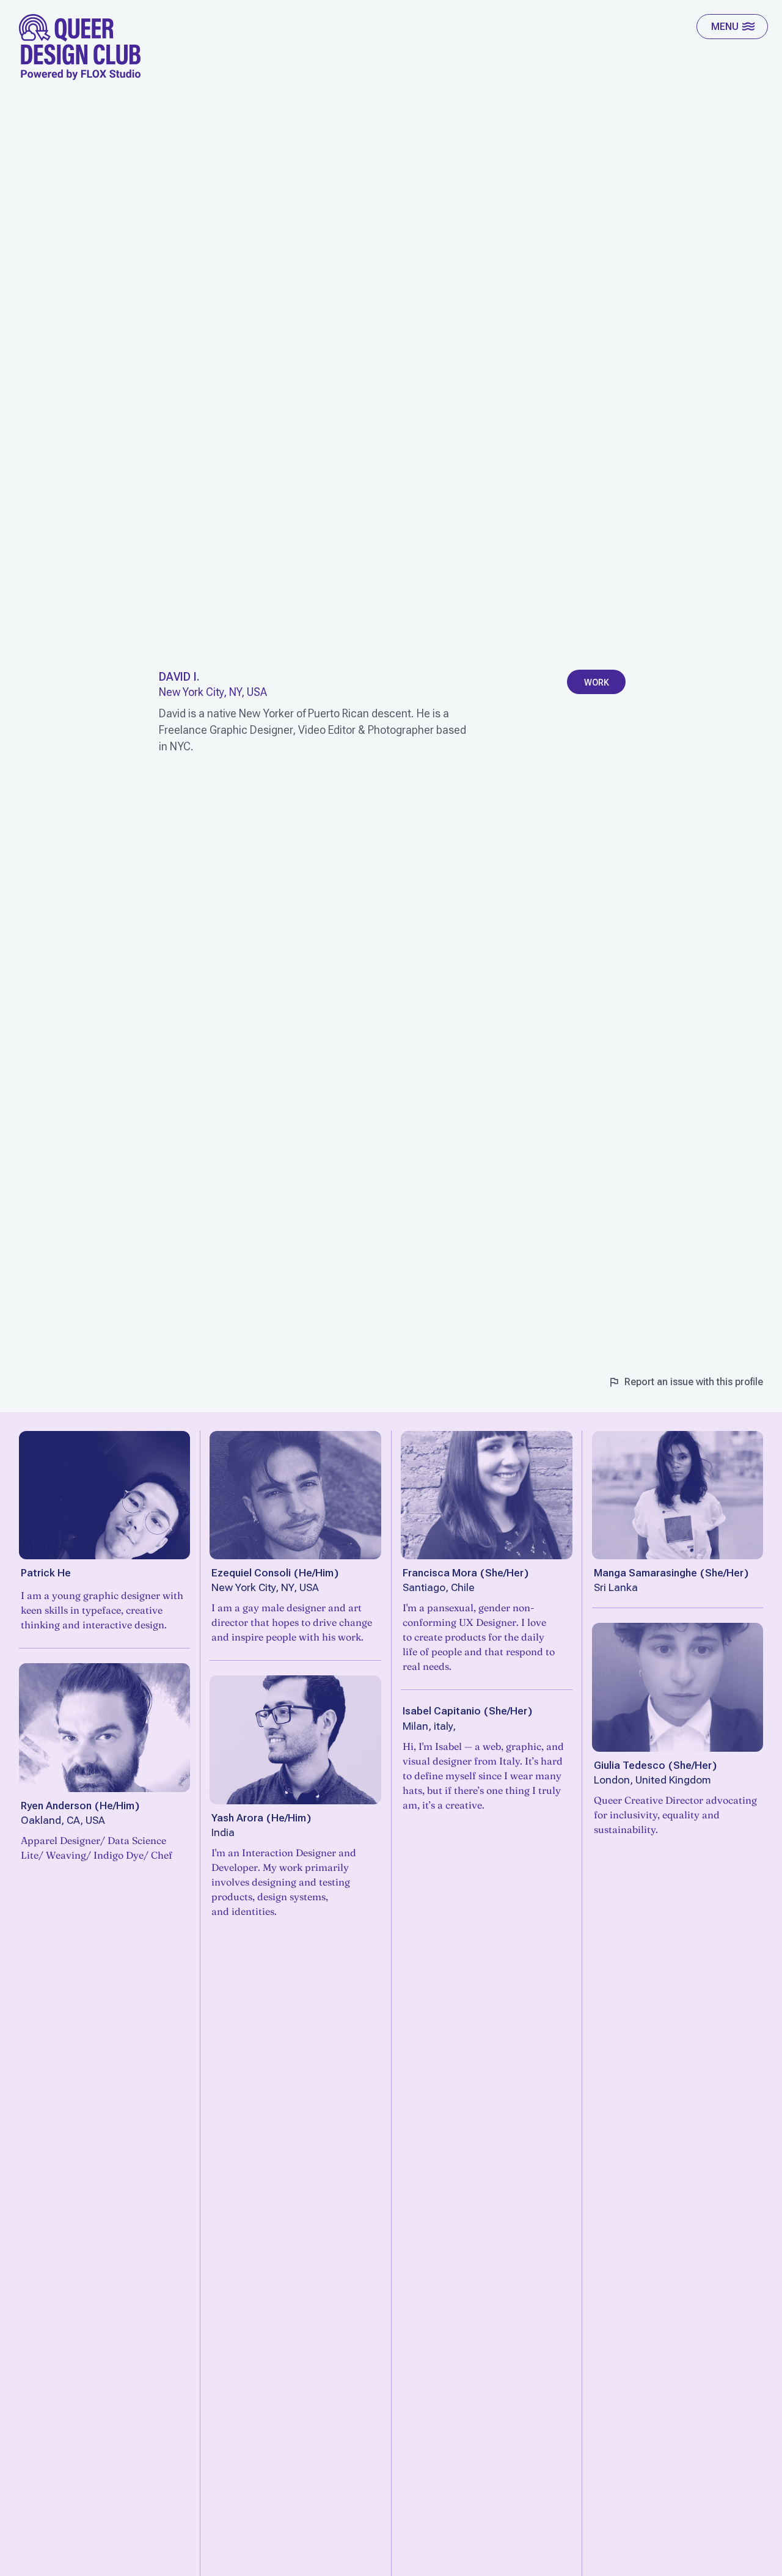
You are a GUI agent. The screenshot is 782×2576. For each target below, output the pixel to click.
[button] (732, 27)
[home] (80, 47)
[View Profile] (105, 1495)
